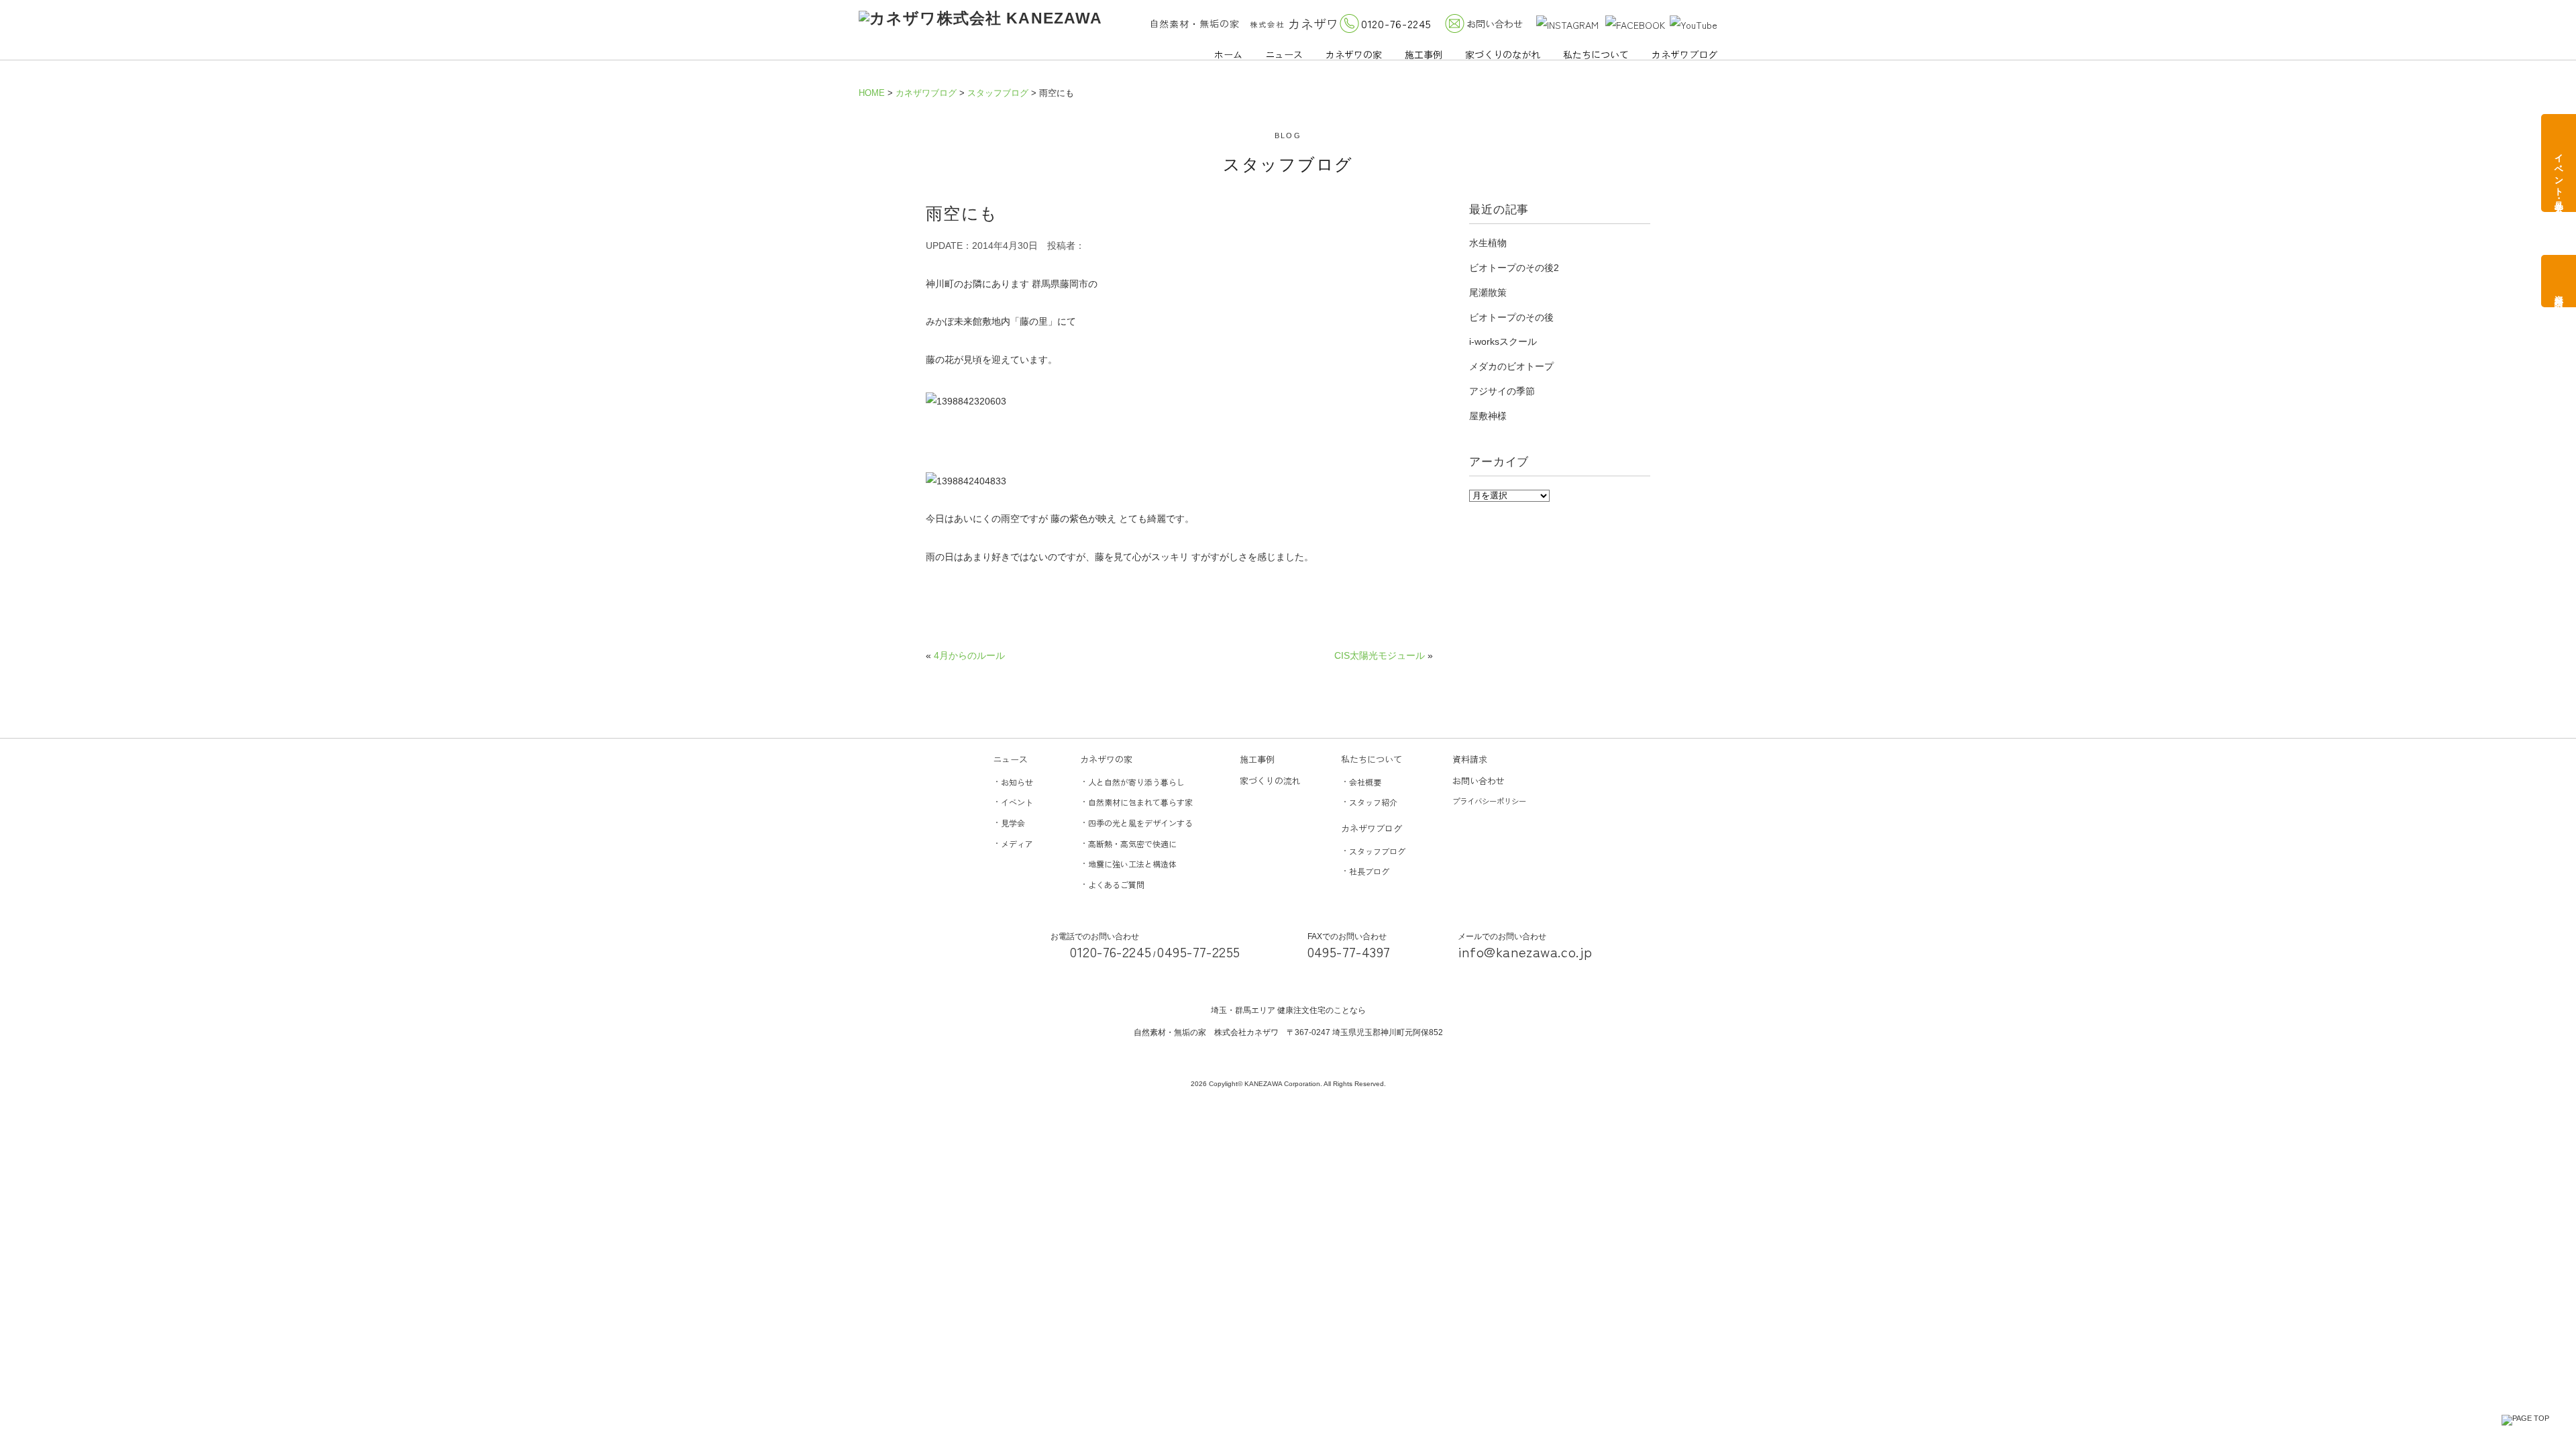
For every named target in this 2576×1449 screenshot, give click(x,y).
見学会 (1013, 823)
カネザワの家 (1354, 54)
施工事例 (1424, 54)
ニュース (1284, 54)
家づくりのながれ (1503, 54)
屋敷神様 (1488, 416)
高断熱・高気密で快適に (1132, 844)
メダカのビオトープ (1511, 366)
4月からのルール (969, 655)
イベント (1017, 802)
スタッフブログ (1377, 851)
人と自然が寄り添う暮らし (1136, 782)
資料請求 (1470, 759)
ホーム (1228, 54)
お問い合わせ (1495, 23)
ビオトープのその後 (1511, 317)
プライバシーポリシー (1489, 801)
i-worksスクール (1503, 341)
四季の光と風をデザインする (1140, 823)
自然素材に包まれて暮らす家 (1140, 802)
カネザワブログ (1684, 54)
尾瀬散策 (1488, 292)
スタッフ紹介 (1373, 802)
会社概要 (1365, 782)
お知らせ (1017, 782)
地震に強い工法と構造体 (1132, 864)
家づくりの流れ (1270, 781)
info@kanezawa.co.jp (1525, 951)
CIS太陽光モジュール (1380, 655)
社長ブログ (1369, 871)
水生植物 (1488, 243)
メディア (1017, 844)
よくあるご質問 (1116, 884)
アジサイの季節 (1502, 391)
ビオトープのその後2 (1514, 268)
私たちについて (1596, 54)
